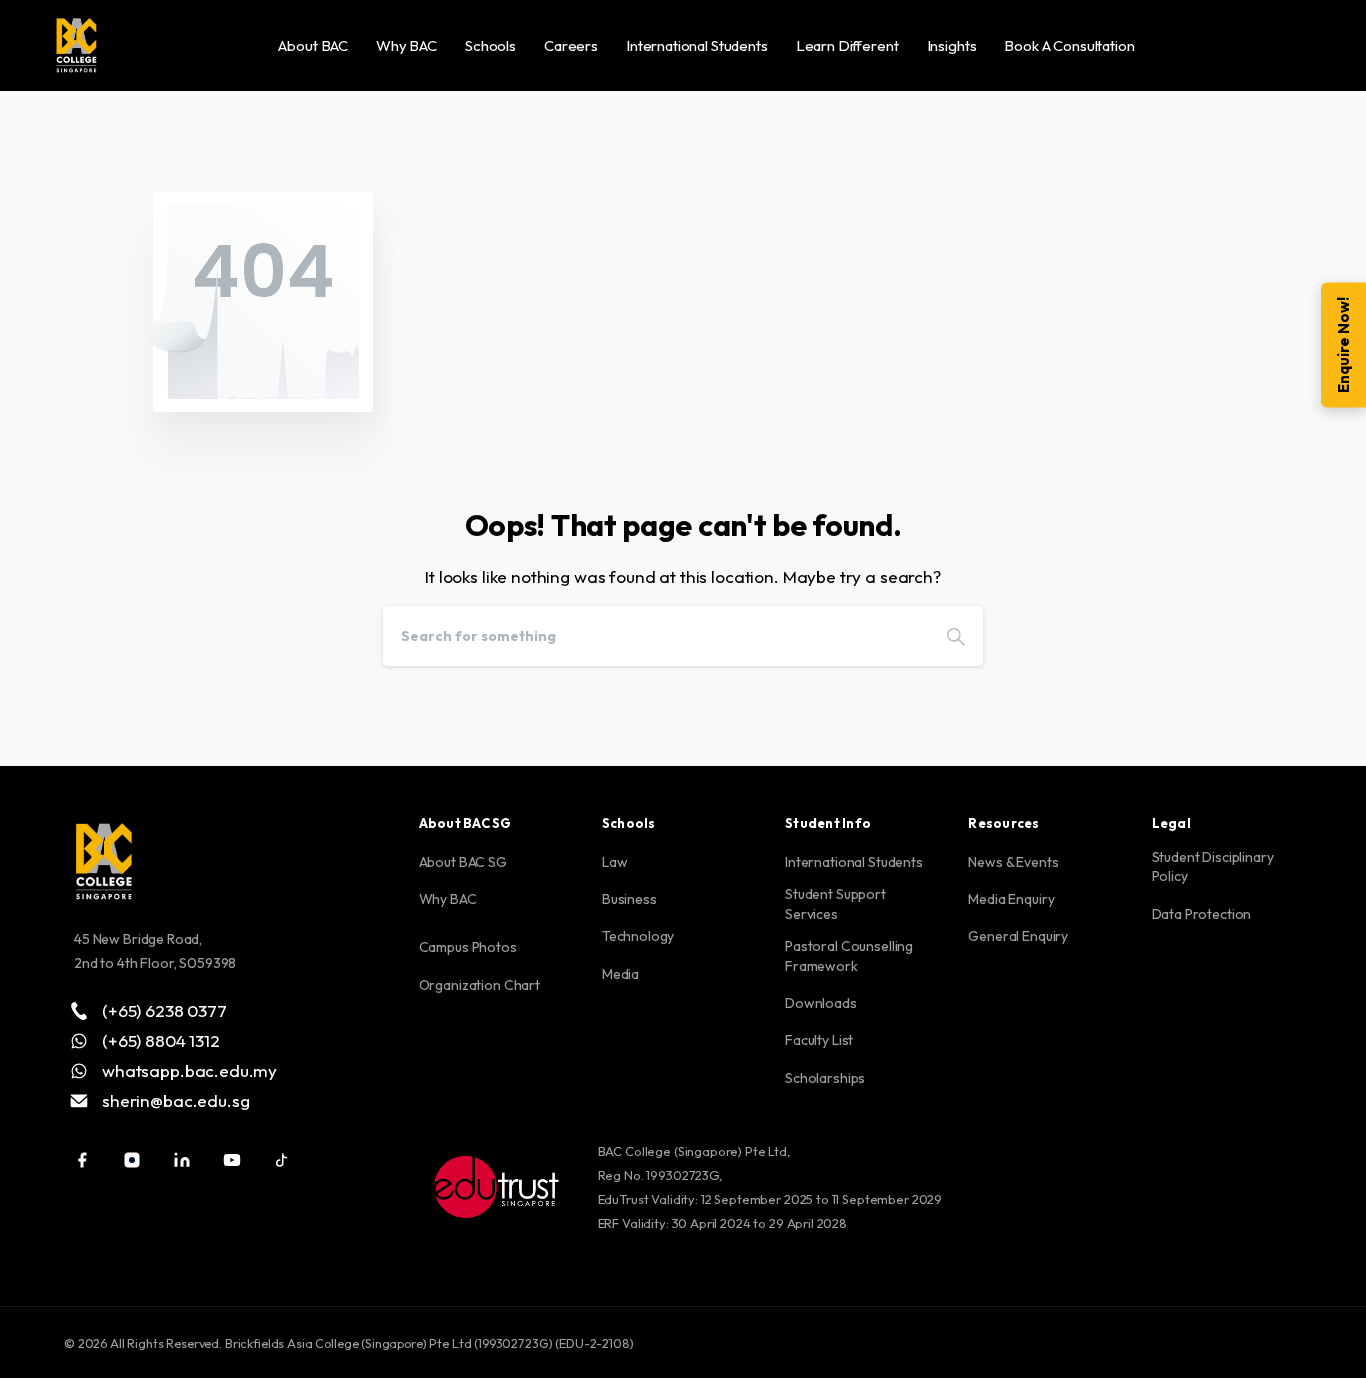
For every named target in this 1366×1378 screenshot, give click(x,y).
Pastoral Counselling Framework (849, 956)
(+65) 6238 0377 (164, 1010)
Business (629, 899)
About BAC (313, 45)
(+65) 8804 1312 (161, 1040)
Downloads (821, 1003)
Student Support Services (835, 904)
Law (615, 862)
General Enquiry (1018, 936)
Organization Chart (479, 985)
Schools (490, 45)
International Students (697, 45)
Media (620, 974)
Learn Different (847, 45)
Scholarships (825, 1078)
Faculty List (819, 1040)
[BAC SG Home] (76, 45)
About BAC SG (463, 862)
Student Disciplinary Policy (1213, 867)
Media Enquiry (1011, 899)
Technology (638, 936)
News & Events (1013, 862)
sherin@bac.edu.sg (175, 1100)
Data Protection (1202, 914)
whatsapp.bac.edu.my (189, 1070)
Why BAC (406, 45)
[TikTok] (282, 1160)
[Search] (956, 636)
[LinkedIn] (182, 1160)
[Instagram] (132, 1160)
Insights (952, 45)
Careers (571, 45)
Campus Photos (468, 947)
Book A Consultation (1069, 45)
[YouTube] (232, 1160)
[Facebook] (82, 1160)
